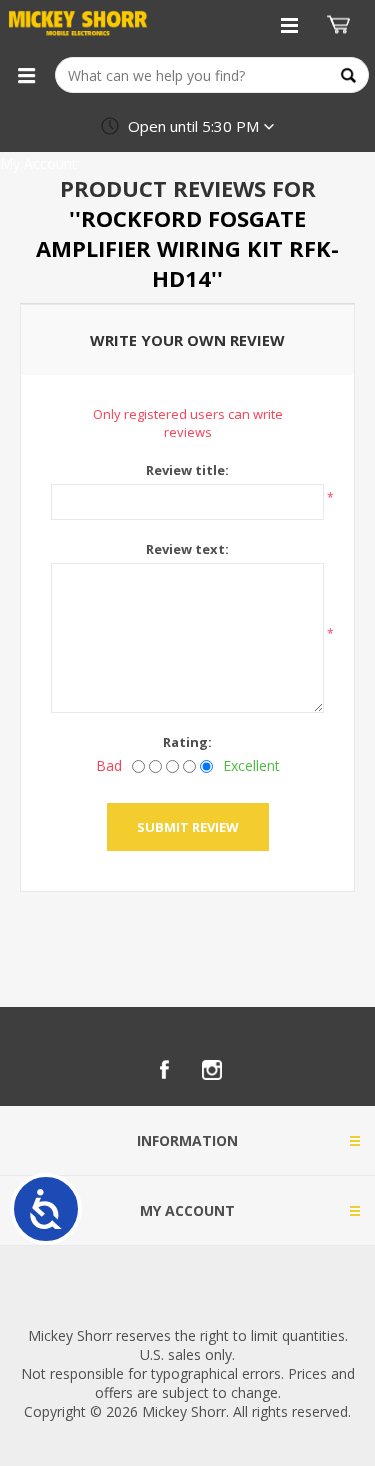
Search (348, 75)
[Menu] (26, 75)
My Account (38, 163)
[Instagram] (212, 1070)
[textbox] (212, 75)
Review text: (187, 549)
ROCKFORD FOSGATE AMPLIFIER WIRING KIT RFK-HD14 (187, 248)
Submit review (188, 827)
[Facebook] (164, 1070)
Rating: (187, 742)
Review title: (187, 470)
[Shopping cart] (341, 25)
